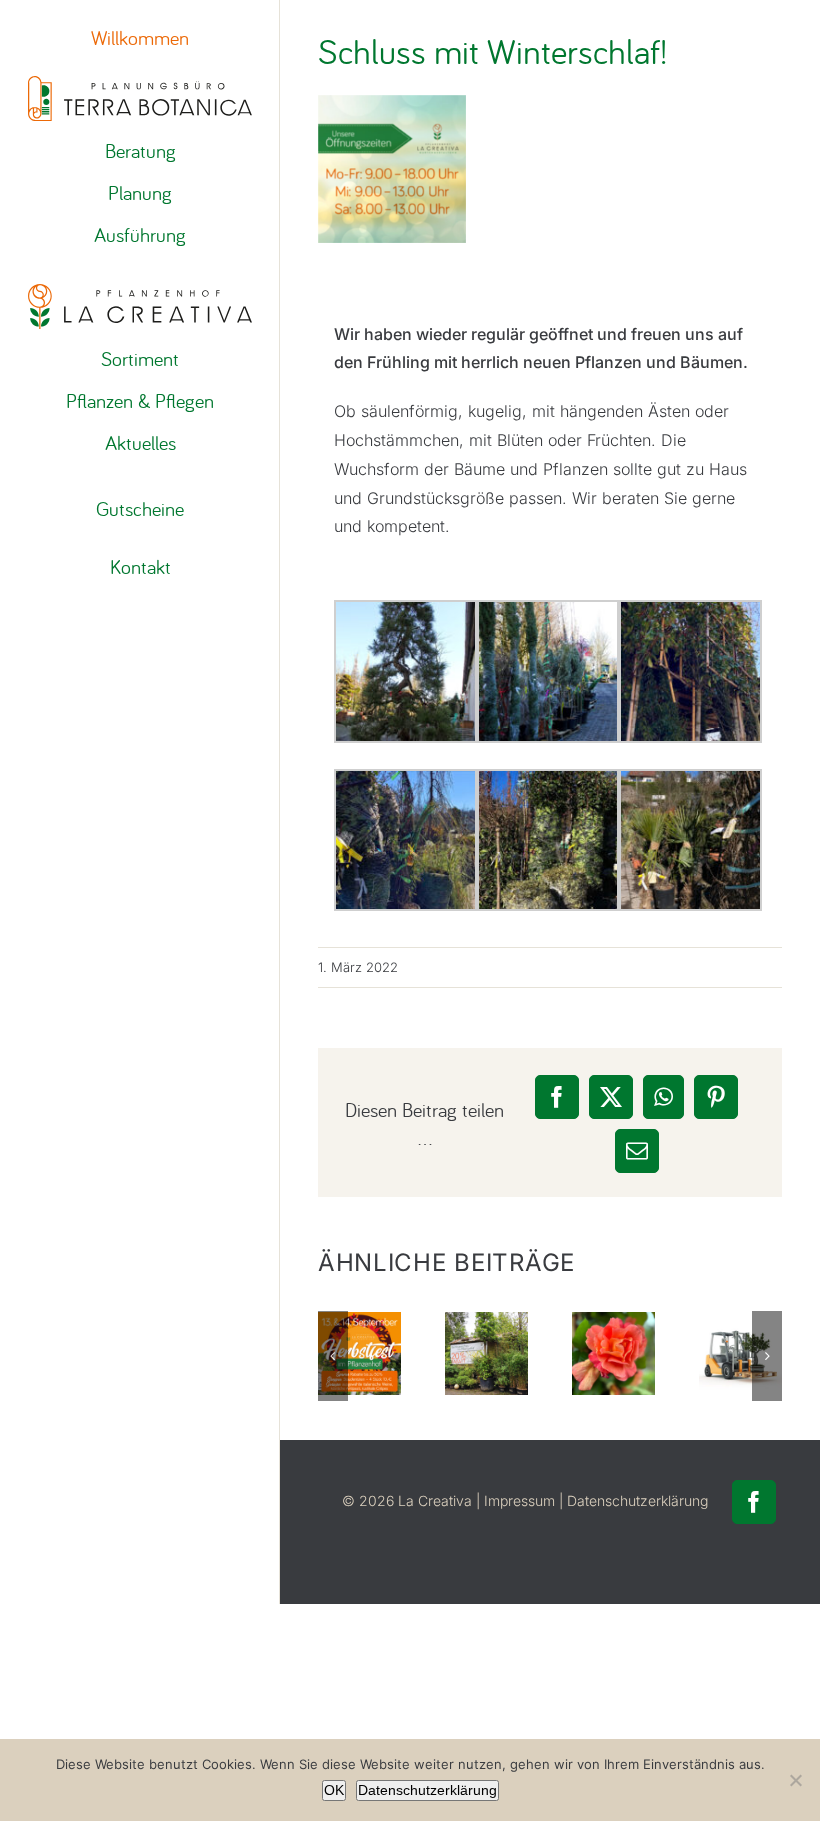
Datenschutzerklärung (637, 1500)
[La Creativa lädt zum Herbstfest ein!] (359, 1353)
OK (334, 1790)
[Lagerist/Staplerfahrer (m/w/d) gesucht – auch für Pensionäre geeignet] (740, 1353)
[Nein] (795, 1780)
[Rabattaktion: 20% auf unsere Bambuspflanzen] (486, 1353)
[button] (333, 1356)
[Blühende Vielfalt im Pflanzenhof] (613, 1353)
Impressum (519, 1500)
